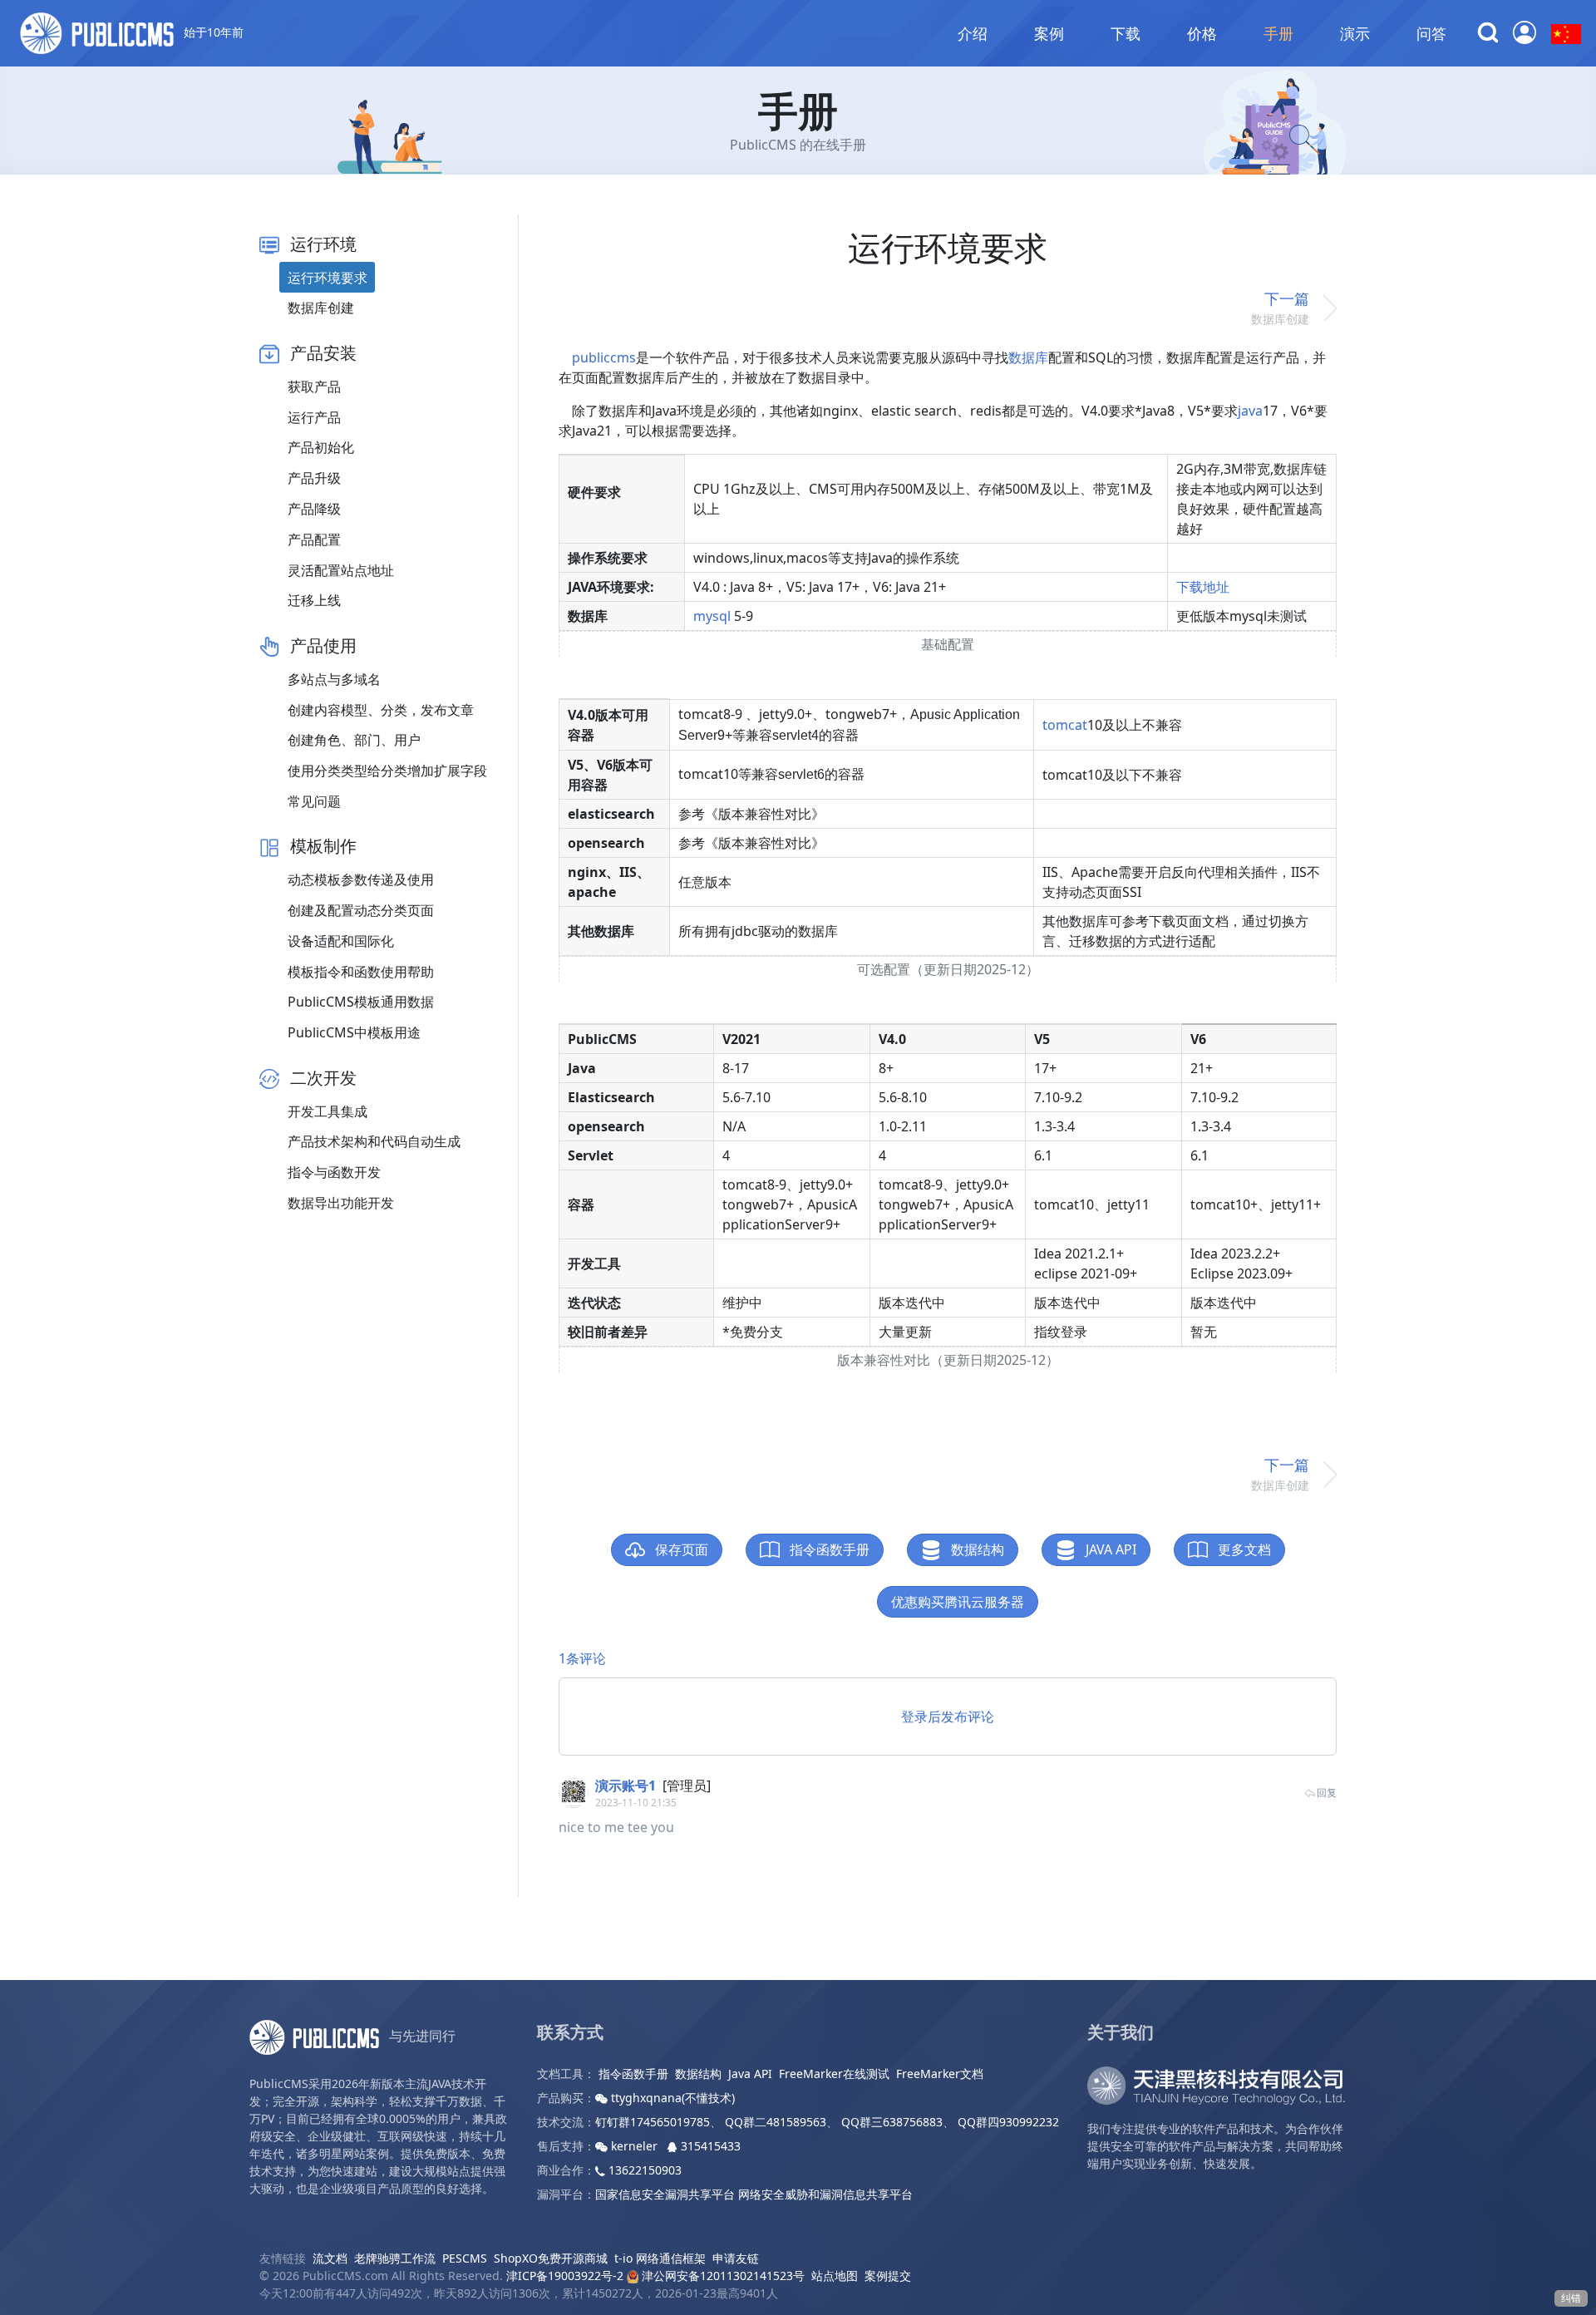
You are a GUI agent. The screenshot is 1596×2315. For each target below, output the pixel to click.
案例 (1049, 33)
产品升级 (314, 478)
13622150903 (643, 2170)
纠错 (1571, 2298)
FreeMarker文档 (940, 2074)
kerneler (634, 2146)
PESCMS (465, 2258)
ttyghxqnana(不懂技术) (671, 2098)
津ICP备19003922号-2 (565, 2276)
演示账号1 (626, 1786)
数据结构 (976, 1549)
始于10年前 (212, 32)
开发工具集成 (328, 1111)
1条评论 (582, 1658)
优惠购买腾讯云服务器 (958, 1602)
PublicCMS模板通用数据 (361, 1002)
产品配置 (314, 539)
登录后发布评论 (948, 1717)
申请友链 (736, 2258)
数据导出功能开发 (341, 1203)
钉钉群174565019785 (653, 2122)
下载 (1126, 33)
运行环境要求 (328, 278)
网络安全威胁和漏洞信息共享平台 (825, 2194)
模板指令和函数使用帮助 (361, 972)
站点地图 (835, 2276)
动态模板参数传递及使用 (361, 879)
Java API (750, 2074)
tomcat (1065, 725)
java (1250, 411)
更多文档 (1243, 1549)
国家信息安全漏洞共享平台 (665, 2194)
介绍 (973, 33)
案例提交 (888, 2276)
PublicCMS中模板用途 (354, 1032)
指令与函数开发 (334, 1172)
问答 (1431, 33)
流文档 (330, 2258)
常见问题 (314, 801)
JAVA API (1109, 1549)
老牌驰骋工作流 (395, 2258)
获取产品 (314, 387)
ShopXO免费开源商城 (551, 2258)
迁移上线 (314, 600)
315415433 (709, 2146)
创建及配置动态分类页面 (361, 910)
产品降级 (314, 509)
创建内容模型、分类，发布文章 (381, 710)
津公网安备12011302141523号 (722, 2276)
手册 (1278, 33)
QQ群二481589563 (776, 2122)
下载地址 (1203, 587)
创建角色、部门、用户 (354, 740)
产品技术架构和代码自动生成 (374, 1141)
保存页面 (680, 1549)
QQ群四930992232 (1008, 2122)
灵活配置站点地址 (341, 570)
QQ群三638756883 (892, 2122)
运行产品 (314, 417)
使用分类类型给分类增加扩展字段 (387, 771)
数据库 (1028, 357)
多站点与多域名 (334, 679)
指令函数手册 (828, 1549)
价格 (1202, 33)
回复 (1327, 1793)
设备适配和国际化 (341, 941)
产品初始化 (321, 447)
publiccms (604, 357)
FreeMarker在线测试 (834, 2074)
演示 (1355, 33)
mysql (712, 616)
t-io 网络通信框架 (660, 2258)
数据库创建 (321, 308)
